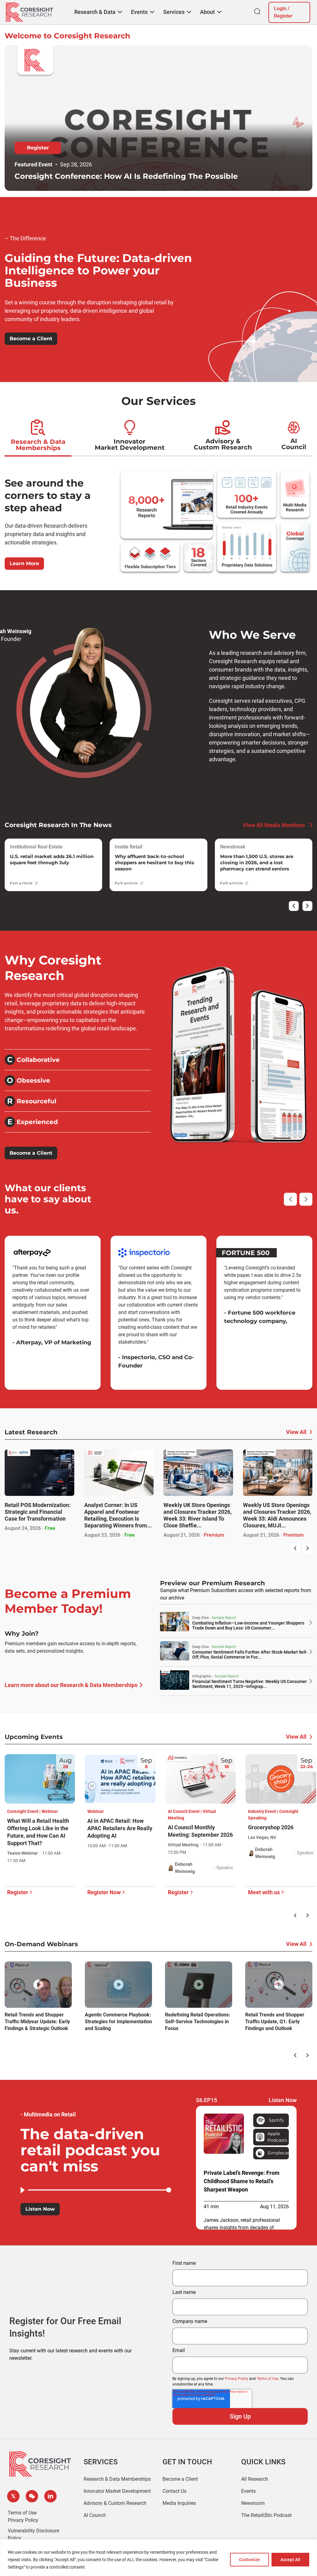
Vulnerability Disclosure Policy (33, 2534)
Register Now (104, 1892)
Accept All (290, 2560)
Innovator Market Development (130, 444)
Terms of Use (267, 2379)
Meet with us (264, 1892)
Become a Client (31, 339)
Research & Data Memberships (38, 445)
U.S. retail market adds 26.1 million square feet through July (52, 859)
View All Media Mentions (274, 825)
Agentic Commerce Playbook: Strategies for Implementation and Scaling (118, 2022)
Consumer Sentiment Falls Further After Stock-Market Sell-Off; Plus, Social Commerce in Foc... (250, 1655)
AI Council (294, 444)
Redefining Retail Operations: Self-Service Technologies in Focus (198, 2022)
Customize (250, 2560)
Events (248, 2491)
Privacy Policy (237, 2379)
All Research (255, 2479)
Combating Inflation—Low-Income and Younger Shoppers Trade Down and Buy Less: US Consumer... (248, 1625)
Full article (21, 883)
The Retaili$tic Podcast (266, 2515)
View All (296, 1432)
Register (283, 16)
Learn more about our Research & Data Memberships (71, 1685)
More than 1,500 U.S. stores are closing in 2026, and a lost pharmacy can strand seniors (257, 863)
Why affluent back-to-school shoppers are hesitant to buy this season (154, 863)
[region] (158, 2558)
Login (280, 9)
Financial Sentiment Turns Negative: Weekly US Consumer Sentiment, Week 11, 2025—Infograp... (250, 1684)
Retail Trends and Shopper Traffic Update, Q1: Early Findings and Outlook (275, 2022)
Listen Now (40, 2209)
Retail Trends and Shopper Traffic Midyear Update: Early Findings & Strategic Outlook (37, 2022)
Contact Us (174, 2491)
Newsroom (253, 2503)
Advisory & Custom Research (223, 444)
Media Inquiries (179, 2503)
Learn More (24, 563)
